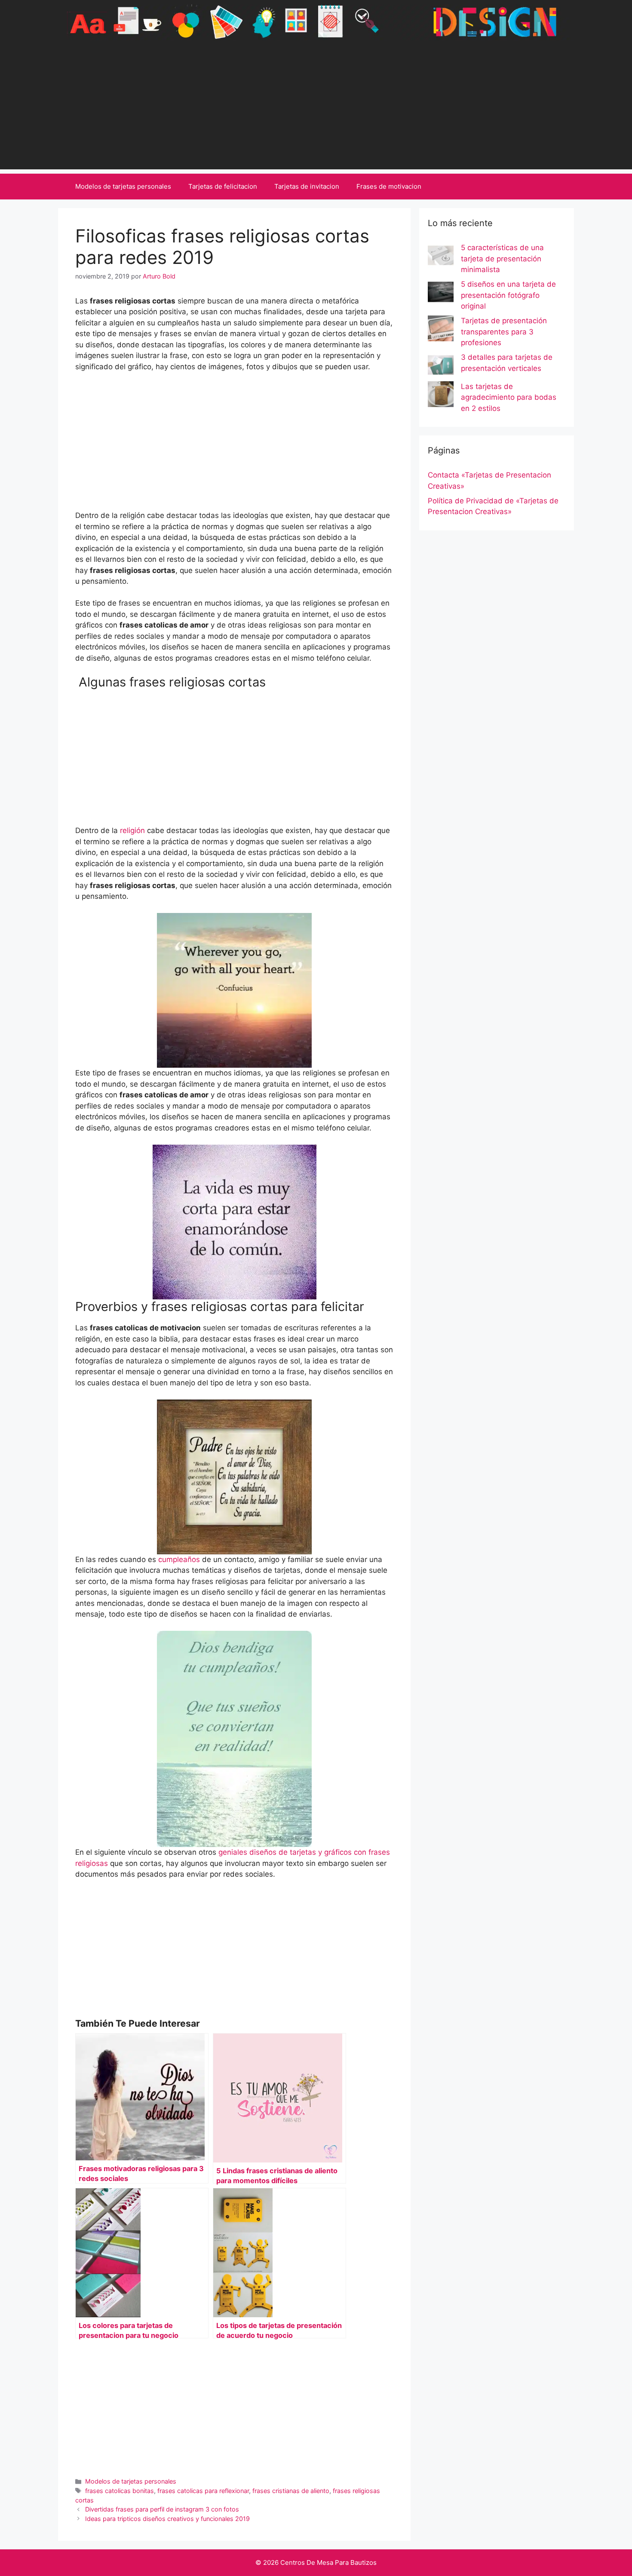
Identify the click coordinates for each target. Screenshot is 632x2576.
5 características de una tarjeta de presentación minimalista (502, 259)
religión (132, 830)
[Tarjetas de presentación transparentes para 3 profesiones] (441, 330)
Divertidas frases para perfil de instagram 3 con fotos (162, 2509)
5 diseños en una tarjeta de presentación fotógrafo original (508, 295)
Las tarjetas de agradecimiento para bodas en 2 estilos (509, 397)
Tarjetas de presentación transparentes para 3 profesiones (504, 332)
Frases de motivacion (389, 186)
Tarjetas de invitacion (307, 186)
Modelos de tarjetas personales (123, 186)
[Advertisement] (316, 109)
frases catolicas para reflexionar (203, 2491)
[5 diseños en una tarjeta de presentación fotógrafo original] (441, 294)
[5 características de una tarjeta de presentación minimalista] (441, 257)
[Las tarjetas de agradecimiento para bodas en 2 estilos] (441, 396)
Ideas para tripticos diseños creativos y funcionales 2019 (167, 2519)
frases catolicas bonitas (120, 2491)
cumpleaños (180, 1559)
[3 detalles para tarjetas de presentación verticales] (441, 367)
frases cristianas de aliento (291, 2491)
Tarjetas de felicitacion (223, 186)
